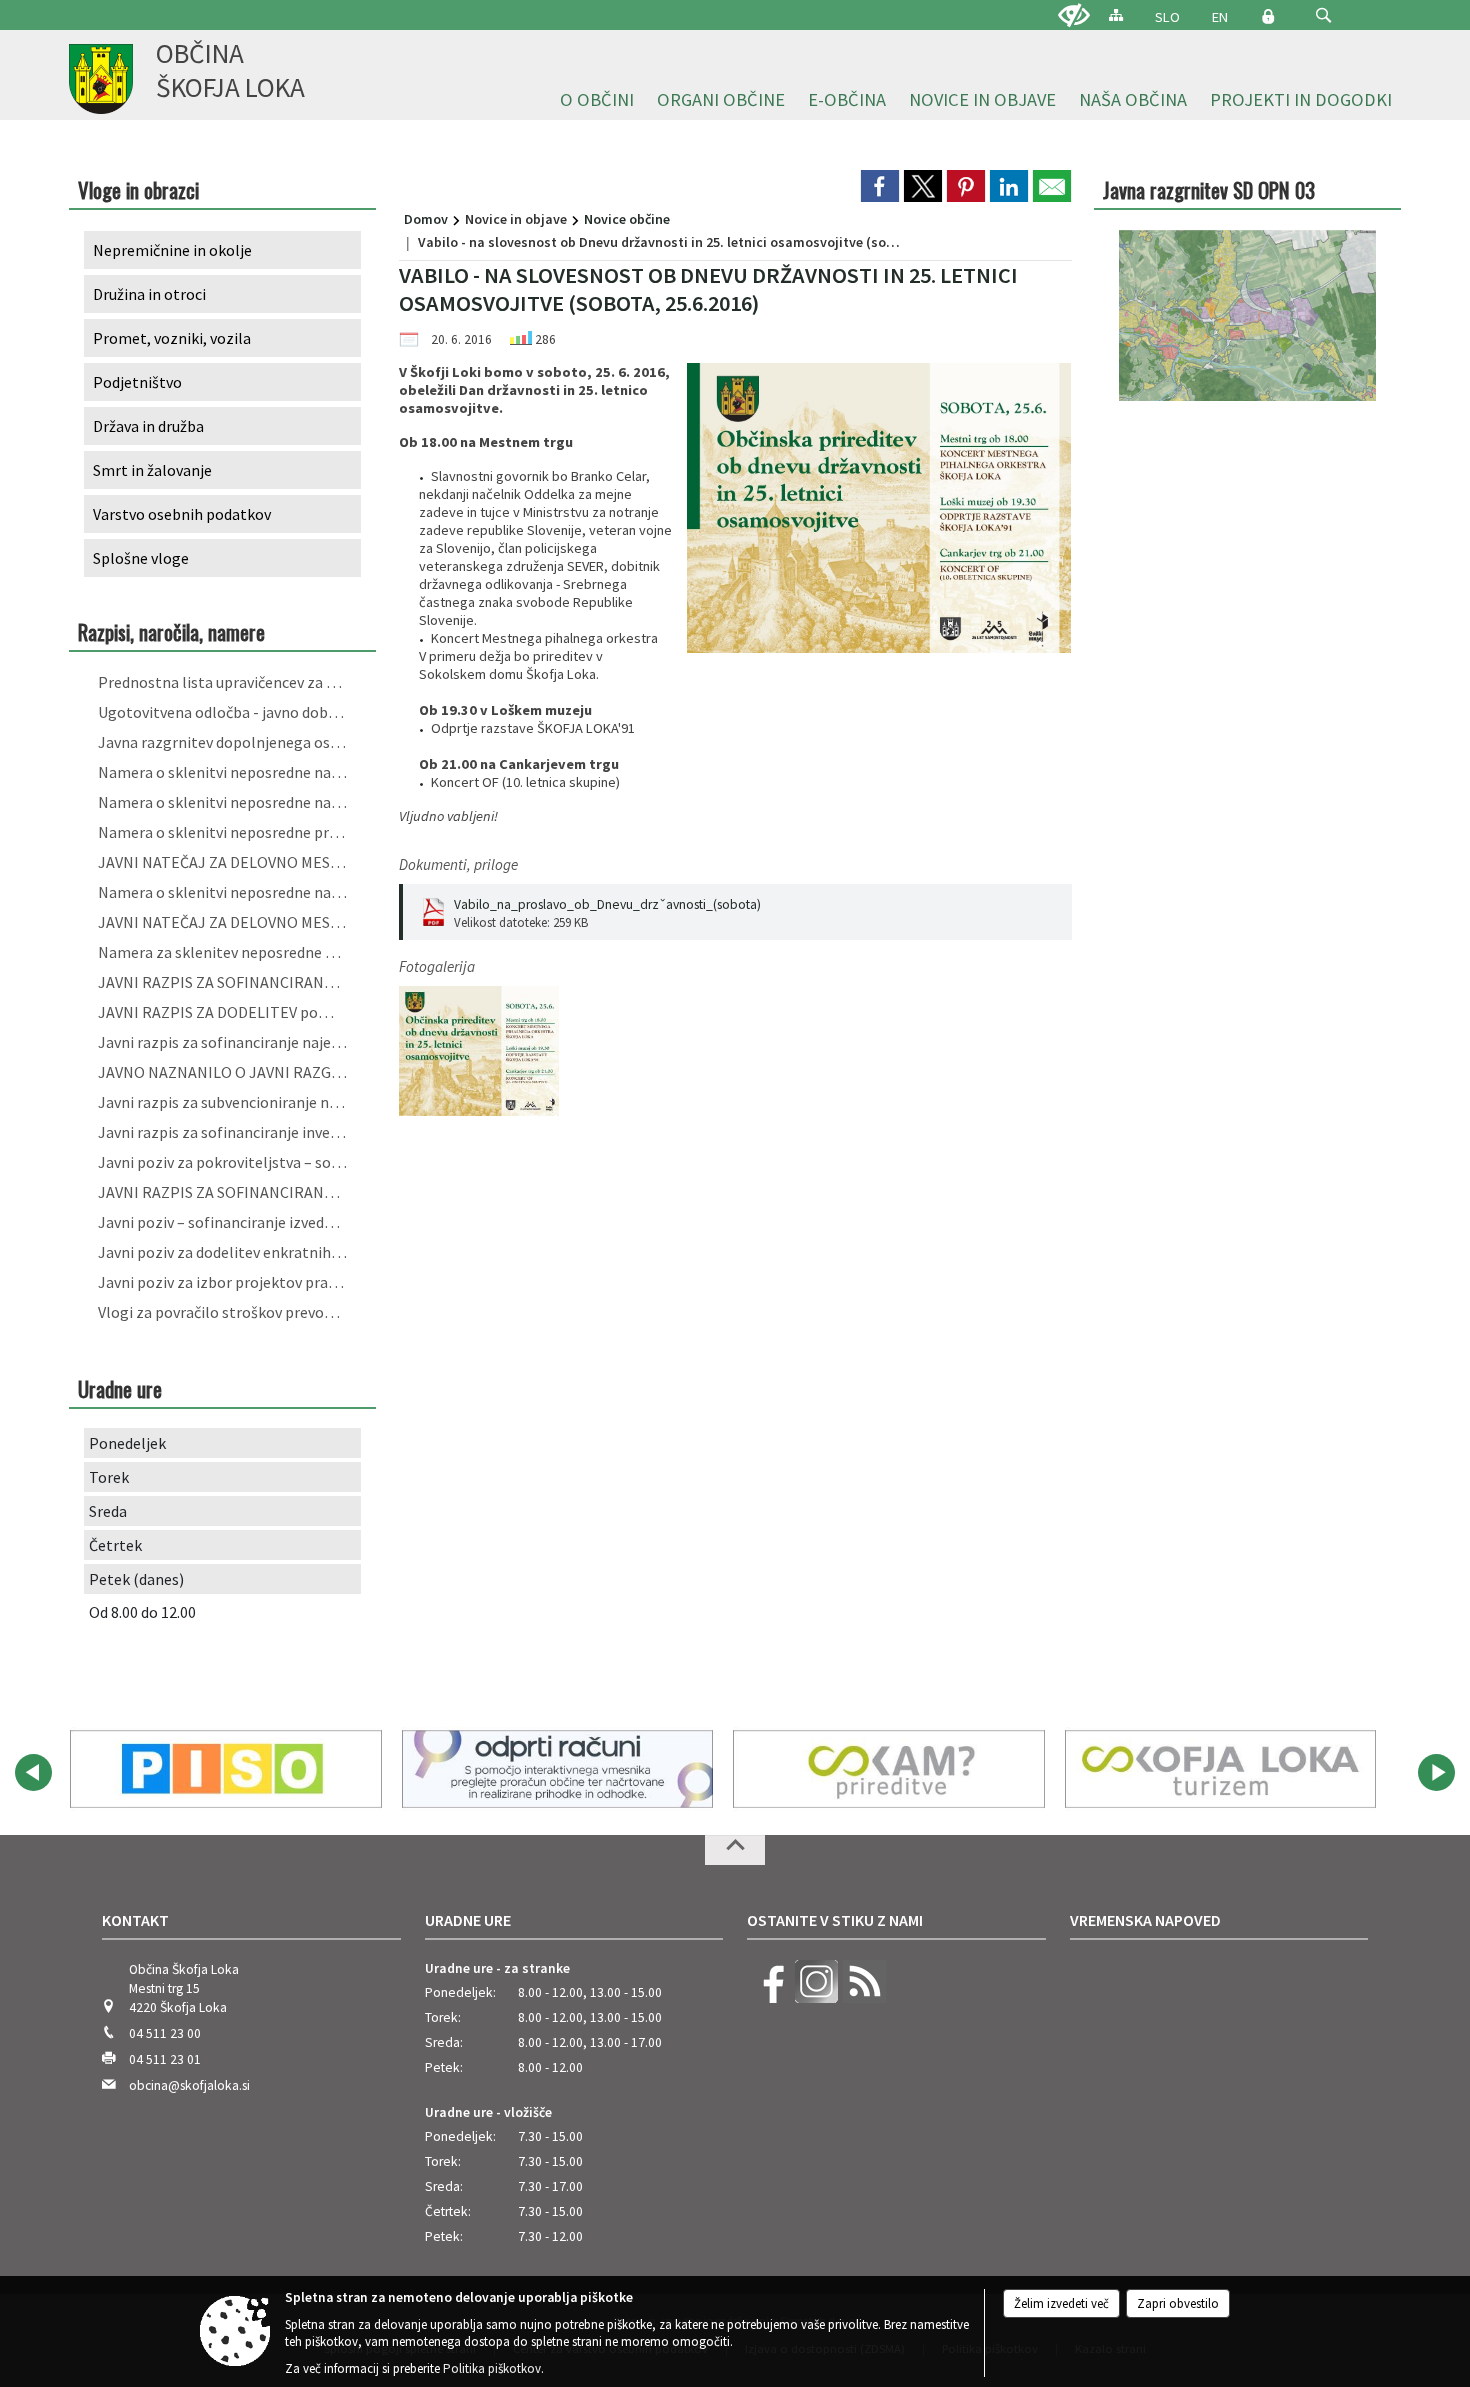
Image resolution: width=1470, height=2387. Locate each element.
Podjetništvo (137, 382)
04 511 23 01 (165, 2059)
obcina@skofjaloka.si (189, 2085)
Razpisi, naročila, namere (171, 631)
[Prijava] (1268, 16)
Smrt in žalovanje (152, 470)
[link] (880, 186)
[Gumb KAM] (889, 1769)
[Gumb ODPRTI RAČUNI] (558, 1769)
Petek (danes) (136, 1579)
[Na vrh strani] (735, 1850)
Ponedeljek (127, 1443)
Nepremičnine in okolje (172, 250)
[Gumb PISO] (226, 1769)
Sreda (108, 1511)
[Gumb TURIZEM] (1221, 1769)
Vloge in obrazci (138, 189)
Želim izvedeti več (1061, 2303)
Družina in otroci (149, 294)
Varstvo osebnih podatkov (182, 514)
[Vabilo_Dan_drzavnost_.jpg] (479, 1051)
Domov (426, 219)
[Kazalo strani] (1116, 14)
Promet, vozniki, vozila (172, 338)
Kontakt (135, 1920)
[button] (1323, 15)
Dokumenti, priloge (458, 864)
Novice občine (627, 219)
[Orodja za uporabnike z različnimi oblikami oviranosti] (1074, 16)
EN (1220, 17)
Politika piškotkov (492, 2368)
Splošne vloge (141, 558)
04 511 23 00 (165, 2033)
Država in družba (148, 426)
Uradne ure (468, 1920)
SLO (1167, 17)
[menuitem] (597, 100)
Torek (109, 1477)
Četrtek (115, 1545)
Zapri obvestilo (1178, 2303)
